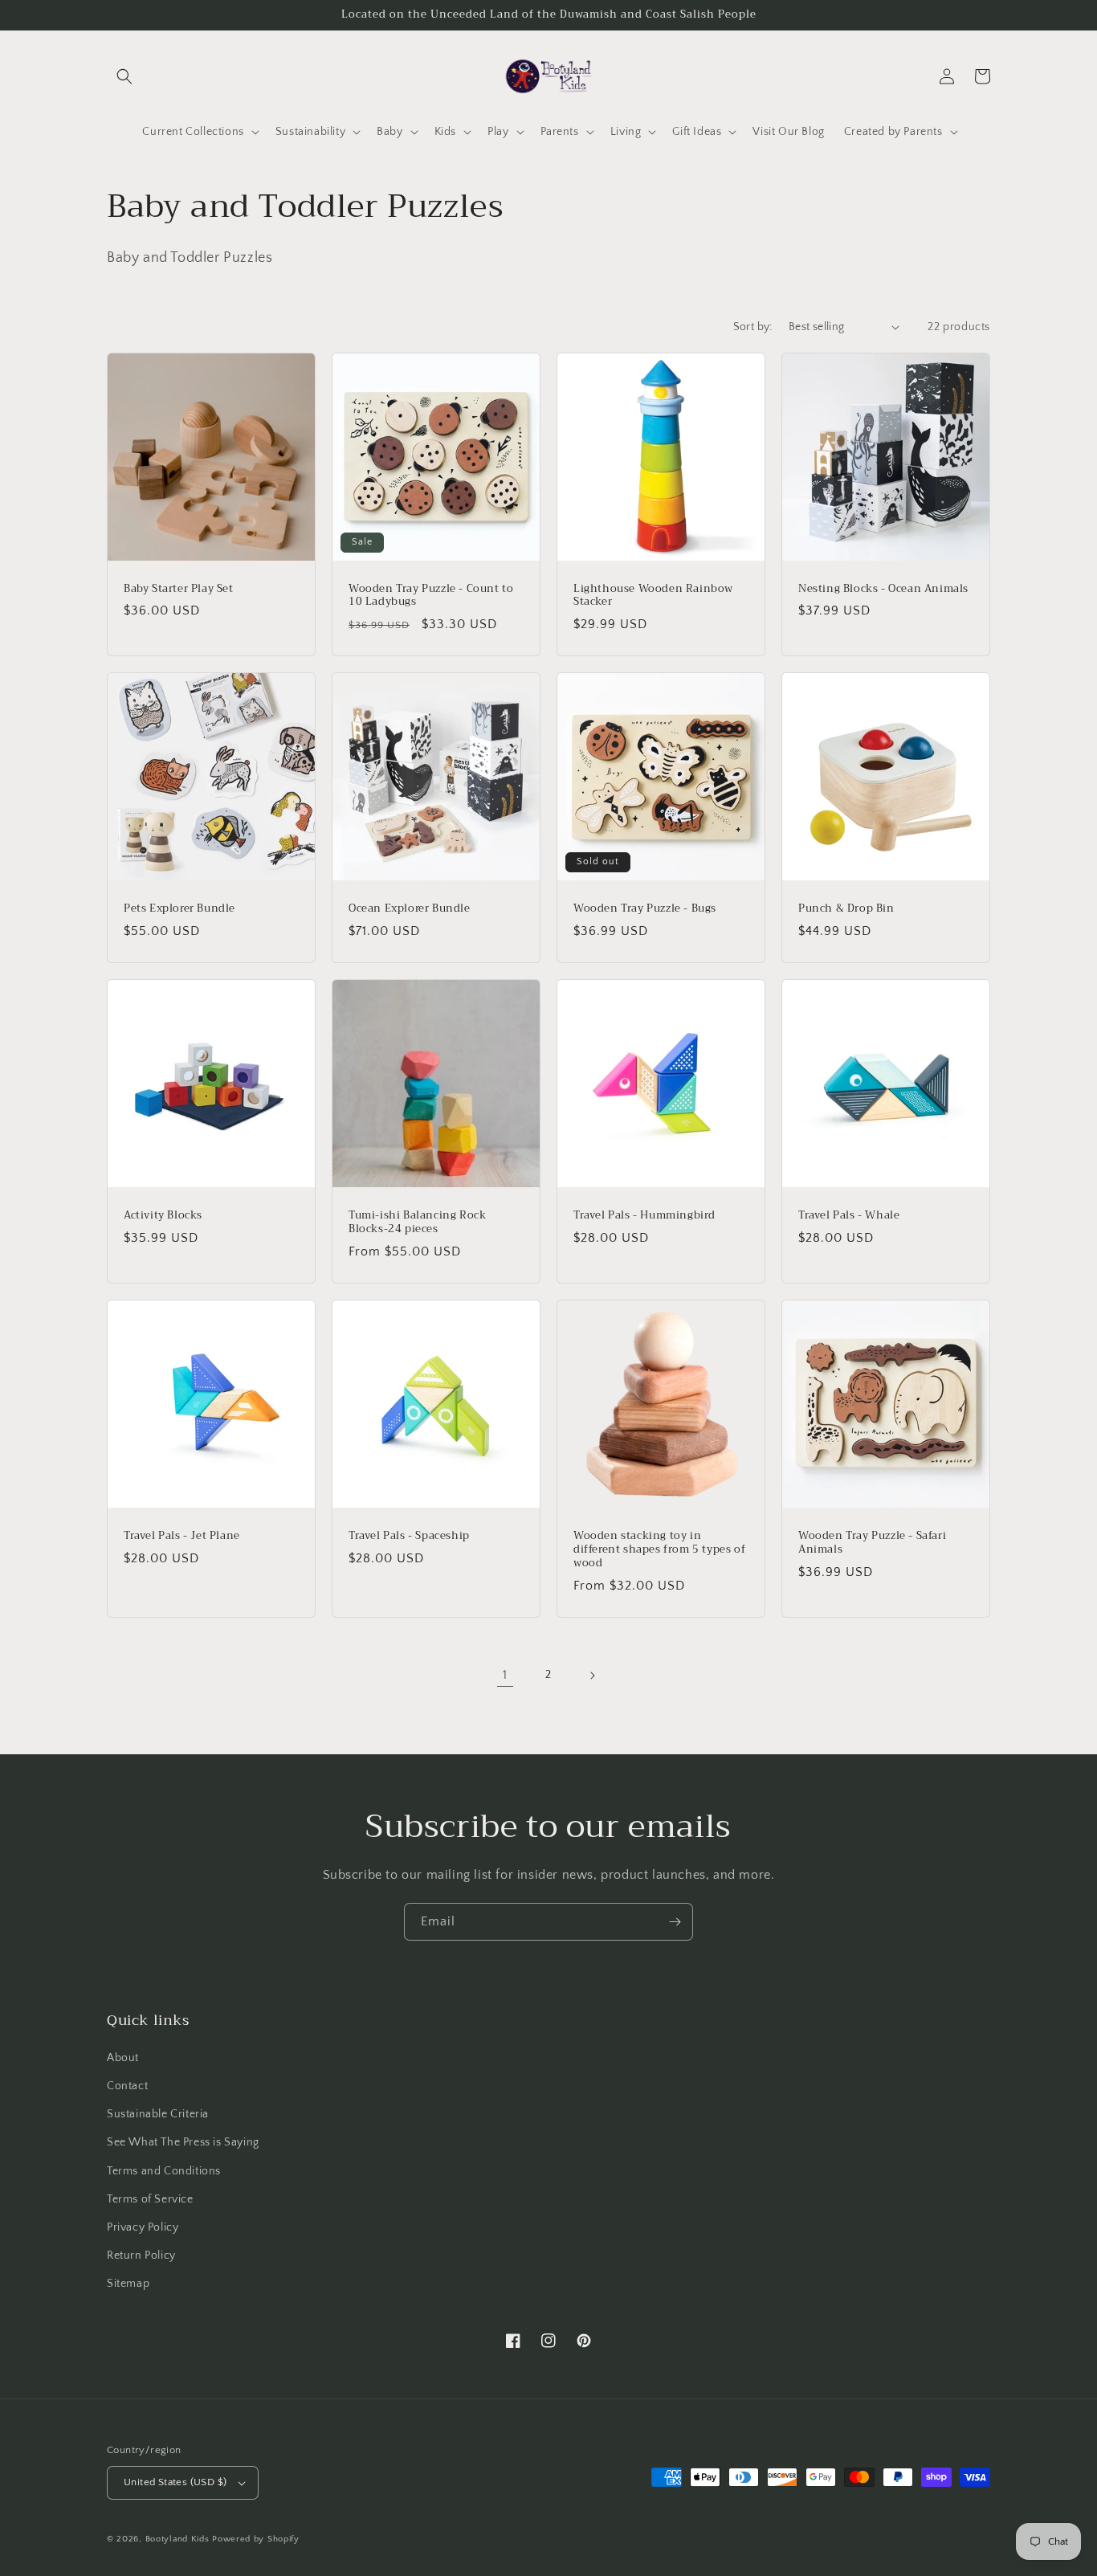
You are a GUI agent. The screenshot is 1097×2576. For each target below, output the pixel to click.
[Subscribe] (675, 1922)
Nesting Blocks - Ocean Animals (883, 589)
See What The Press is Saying (183, 2142)
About (123, 2058)
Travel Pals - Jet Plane (182, 1536)
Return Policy (141, 2256)
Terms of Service (150, 2199)
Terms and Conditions (164, 2171)
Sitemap (128, 2284)
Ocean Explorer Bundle (410, 909)
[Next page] (592, 1676)
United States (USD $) (175, 2482)
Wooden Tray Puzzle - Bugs (645, 909)
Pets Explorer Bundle (179, 909)
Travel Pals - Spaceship (409, 1536)
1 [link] (505, 1675)
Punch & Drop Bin (846, 909)
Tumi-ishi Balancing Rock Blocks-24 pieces (417, 1223)
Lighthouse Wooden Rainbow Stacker (653, 596)
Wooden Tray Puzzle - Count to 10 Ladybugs (431, 596)
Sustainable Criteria (158, 2114)
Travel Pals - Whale (849, 1216)
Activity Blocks (163, 1216)
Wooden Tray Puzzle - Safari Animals (872, 1543)
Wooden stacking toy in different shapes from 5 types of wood (659, 1550)
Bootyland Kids (177, 2539)
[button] (124, 76)
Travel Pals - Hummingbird (644, 1216)
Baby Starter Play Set (179, 589)
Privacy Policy (143, 2227)
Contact (127, 2086)
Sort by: (753, 327)
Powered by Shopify (256, 2539)
